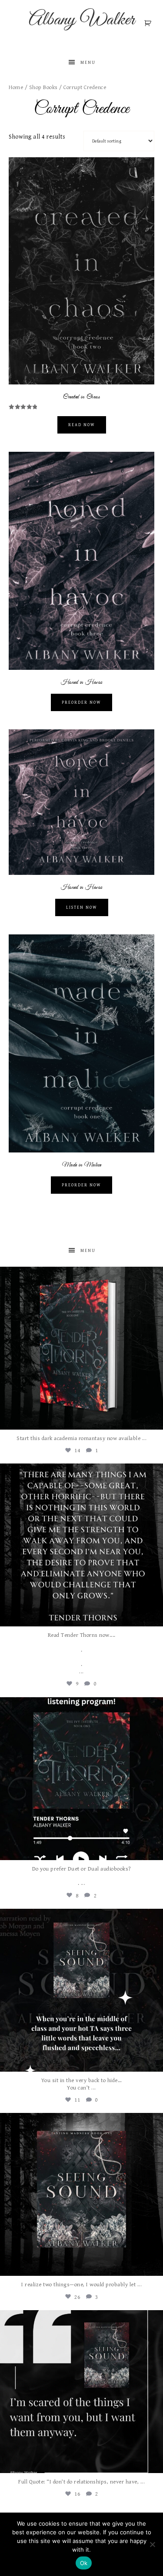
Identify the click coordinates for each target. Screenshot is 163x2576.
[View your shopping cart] (149, 23)
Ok (84, 2563)
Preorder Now (81, 702)
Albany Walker (82, 20)
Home (16, 88)
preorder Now (81, 1185)
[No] (152, 2544)
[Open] (81, 1348)
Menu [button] (88, 63)
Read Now (82, 425)
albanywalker (80, 1275)
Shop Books (43, 88)
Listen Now (82, 907)
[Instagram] (154, 1419)
